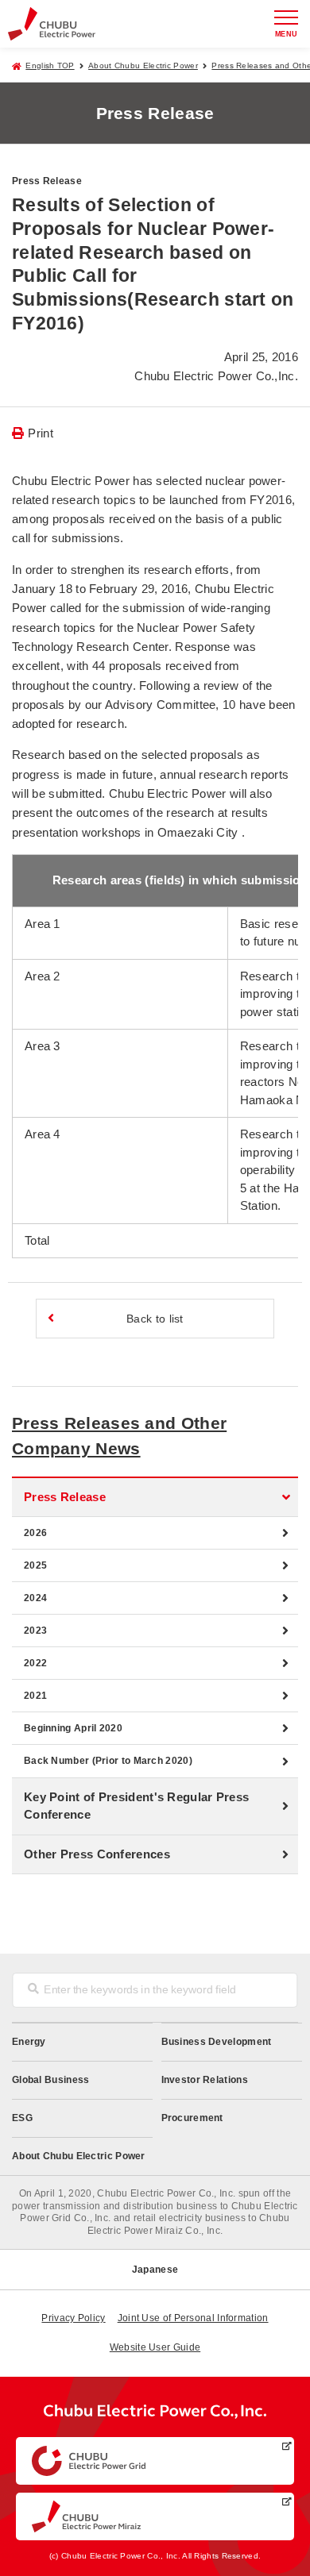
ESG (22, 2118)
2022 (35, 1663)
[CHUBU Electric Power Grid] (155, 2461)
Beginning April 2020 (73, 1728)
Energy (29, 2042)
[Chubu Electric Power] (52, 23)
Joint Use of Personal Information (193, 2318)
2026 (35, 1533)
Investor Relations (205, 2080)
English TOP (50, 65)
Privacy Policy (73, 2318)
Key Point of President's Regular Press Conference (136, 1806)
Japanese (155, 2270)
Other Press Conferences (97, 1854)
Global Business (51, 2080)
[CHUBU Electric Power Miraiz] (155, 2516)
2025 (35, 1565)
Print (41, 433)
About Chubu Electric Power (143, 65)
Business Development (217, 2042)
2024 (35, 1598)
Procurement (192, 2118)
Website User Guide (155, 2347)
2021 (35, 1696)
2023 (35, 1631)
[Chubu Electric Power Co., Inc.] (155, 2415)
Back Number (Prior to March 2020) (108, 1761)
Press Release (65, 1497)
